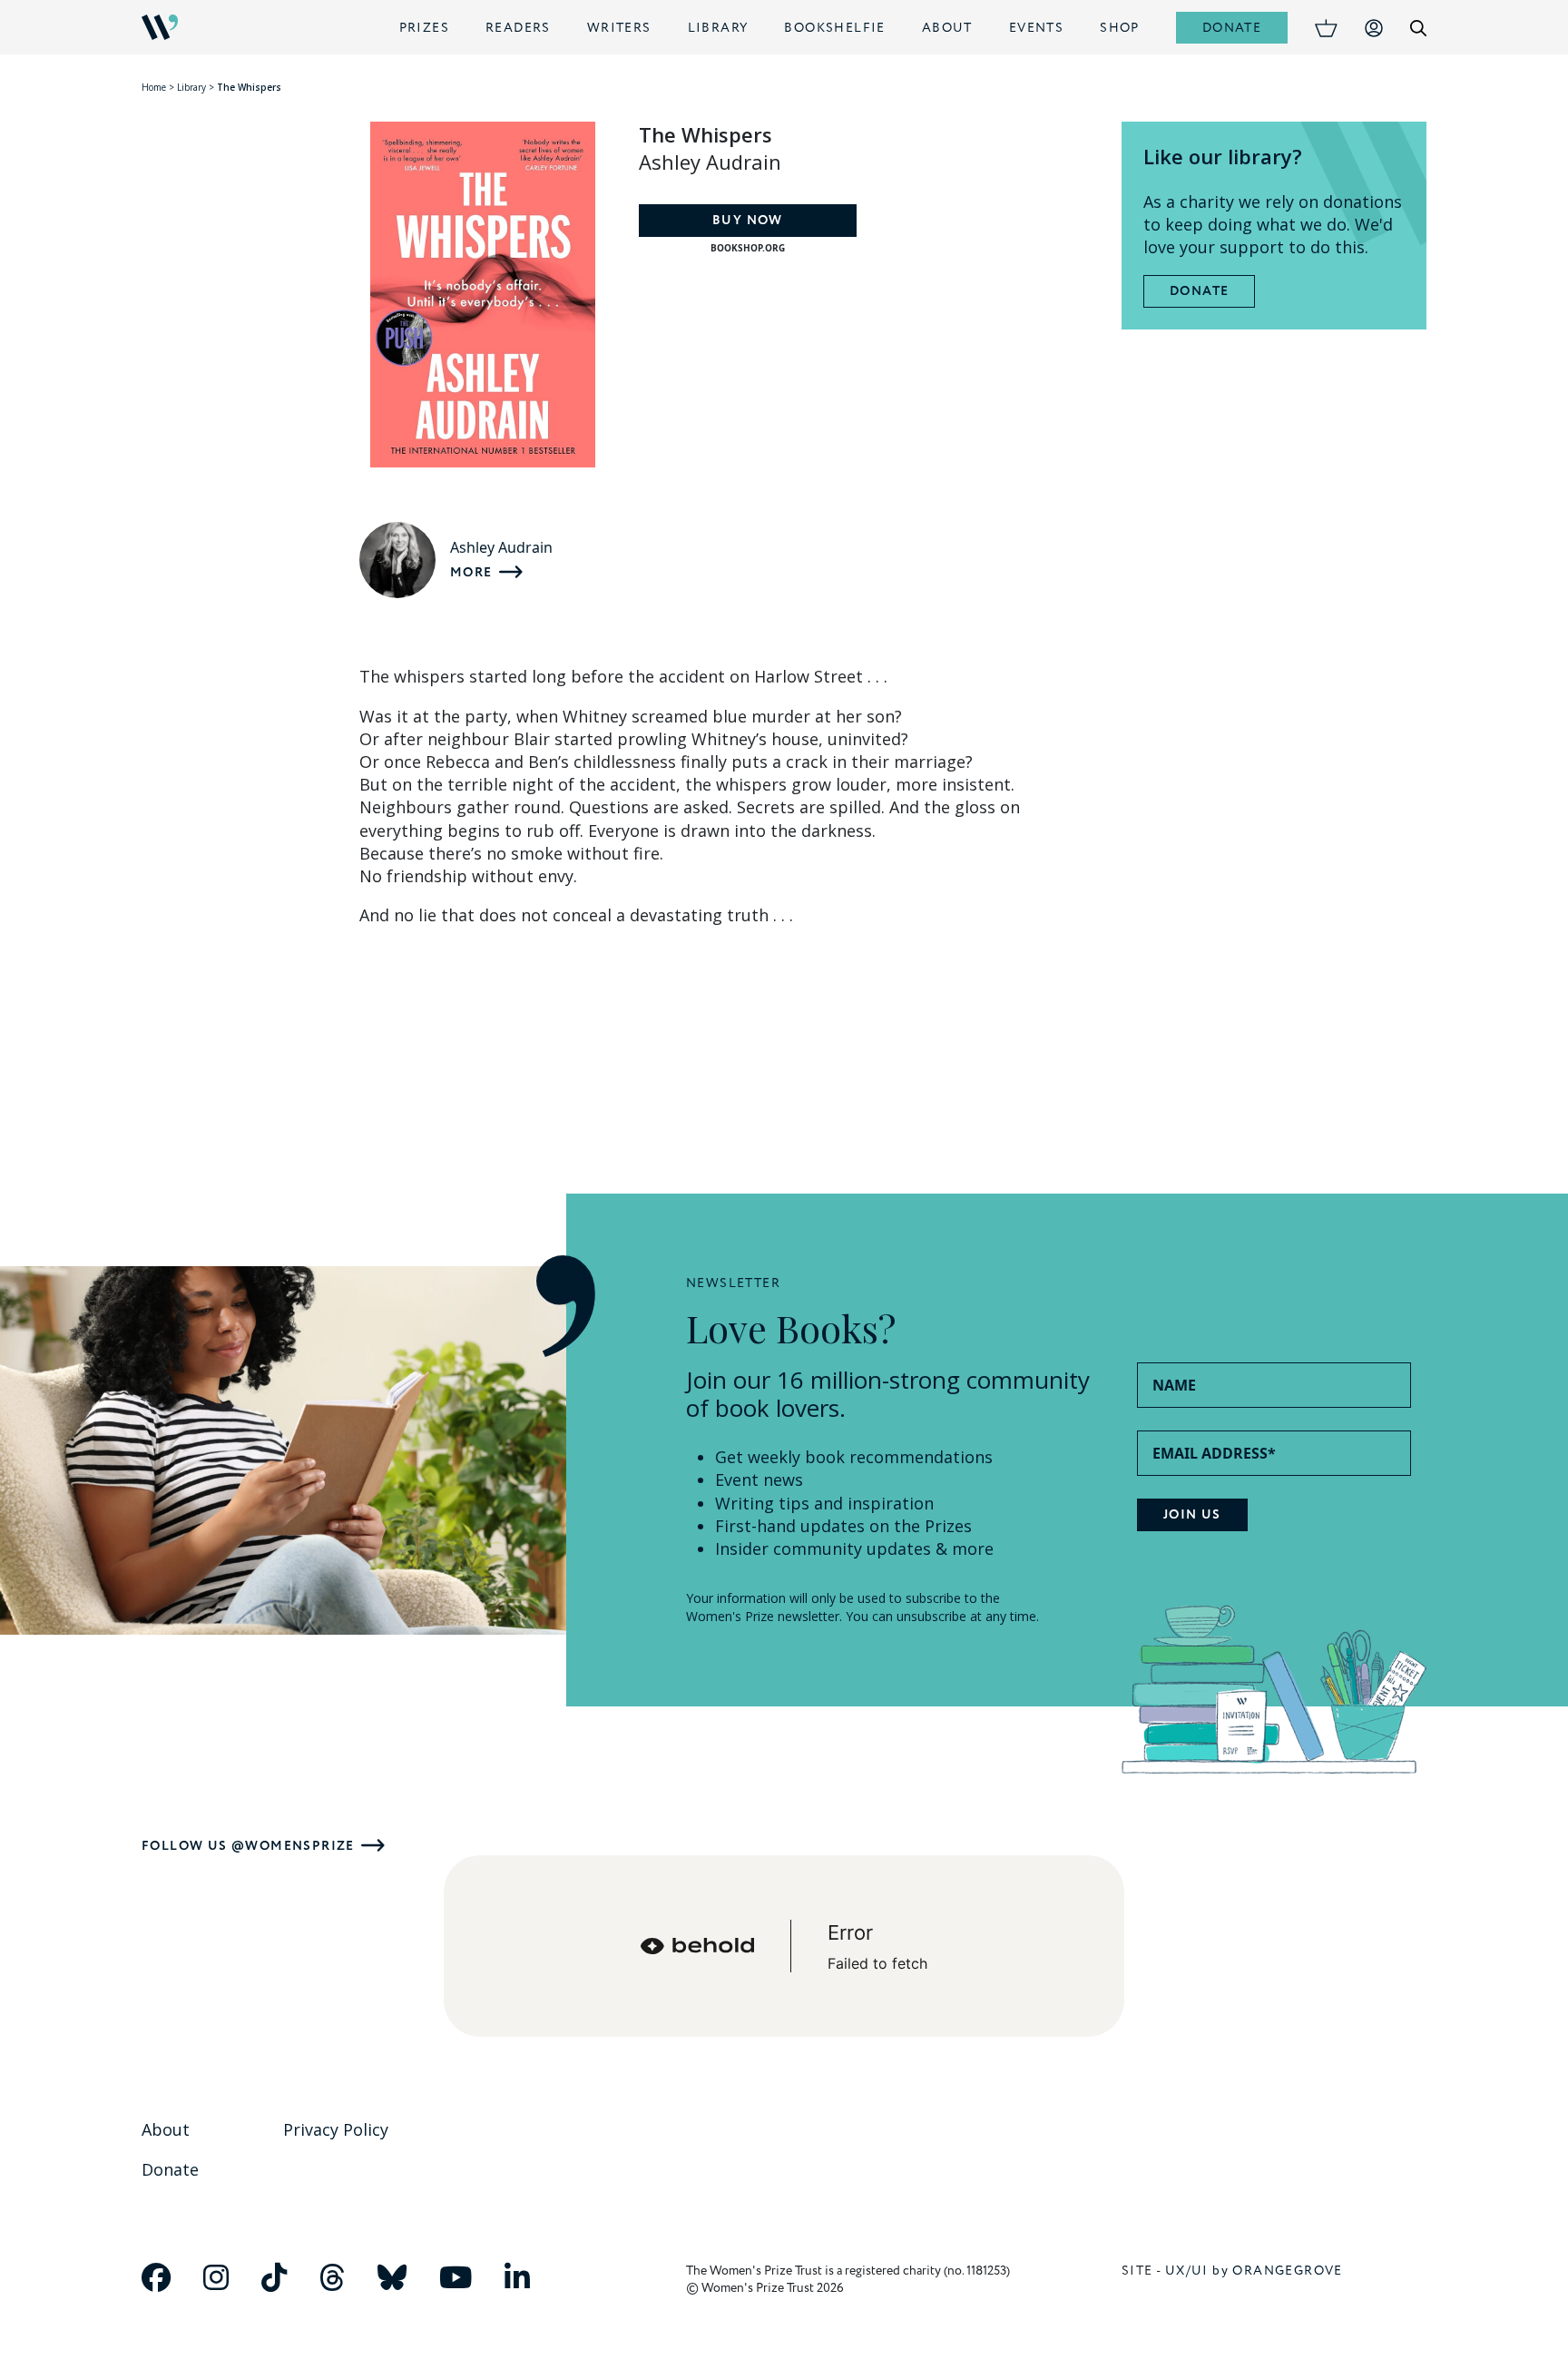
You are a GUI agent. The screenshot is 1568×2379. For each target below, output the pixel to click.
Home (154, 87)
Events (1036, 28)
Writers (619, 28)
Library (718, 28)
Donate (1232, 28)
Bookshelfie (834, 28)
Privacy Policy (336, 2129)
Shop (1120, 28)
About (947, 28)
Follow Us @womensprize (248, 1846)
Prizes (424, 28)
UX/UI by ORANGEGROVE (1254, 2271)
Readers (518, 28)
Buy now (748, 221)
